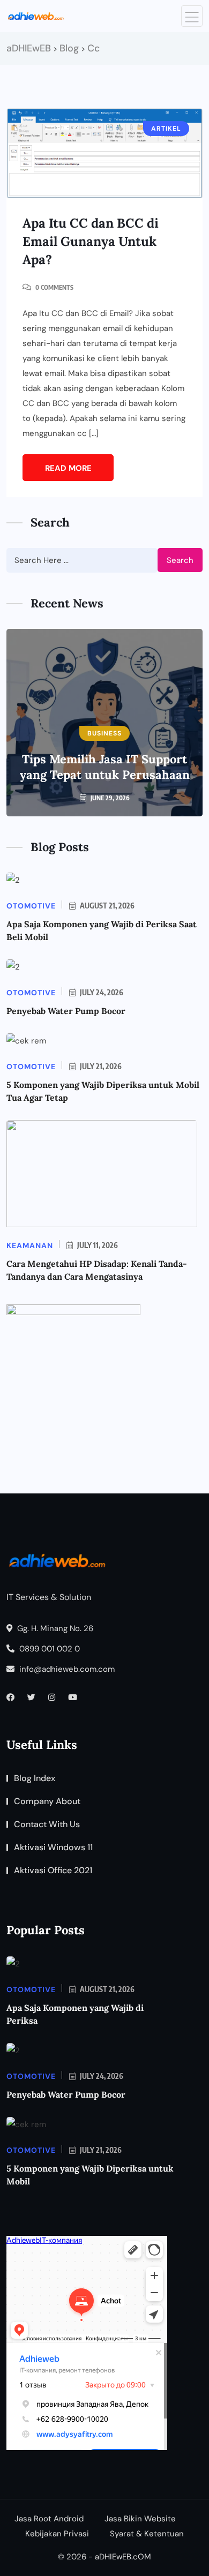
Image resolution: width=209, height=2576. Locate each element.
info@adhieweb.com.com (66, 1669)
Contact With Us (47, 1824)
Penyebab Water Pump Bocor (66, 1011)
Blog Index (35, 1778)
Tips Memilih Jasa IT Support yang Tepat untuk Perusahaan (105, 767)
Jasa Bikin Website (140, 2519)
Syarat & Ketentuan (147, 2534)
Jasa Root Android (49, 2519)
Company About (47, 1801)
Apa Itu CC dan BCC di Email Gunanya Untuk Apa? (91, 241)
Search (180, 560)
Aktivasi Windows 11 (53, 1847)
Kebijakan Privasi (57, 2534)
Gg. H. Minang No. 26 (54, 1628)
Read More (68, 468)
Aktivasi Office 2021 (53, 1870)
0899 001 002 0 (48, 1649)
